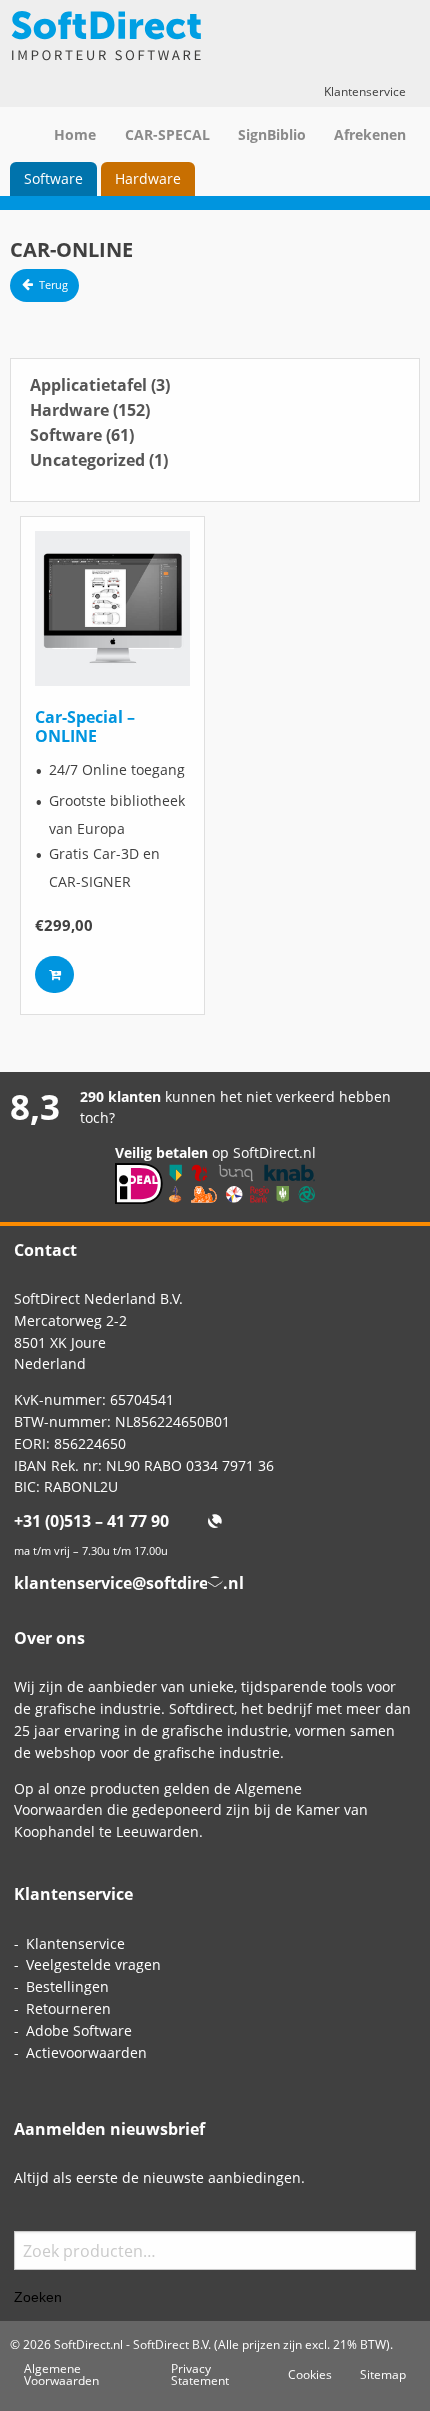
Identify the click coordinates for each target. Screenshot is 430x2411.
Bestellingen (67, 1986)
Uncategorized (99, 460)
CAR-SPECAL (167, 134)
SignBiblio (272, 134)
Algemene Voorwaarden (61, 2374)
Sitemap (383, 2374)
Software (53, 178)
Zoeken (38, 2297)
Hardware (148, 178)
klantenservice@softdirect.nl (129, 1583)
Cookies (310, 2374)
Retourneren (68, 2008)
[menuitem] (53, 179)
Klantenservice (365, 91)
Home (75, 134)
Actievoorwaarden (86, 2052)
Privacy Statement (200, 2374)
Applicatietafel (100, 385)
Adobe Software (79, 2030)
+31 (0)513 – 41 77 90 (91, 1521)
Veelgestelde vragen (93, 1964)
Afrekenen (370, 134)
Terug (53, 285)
